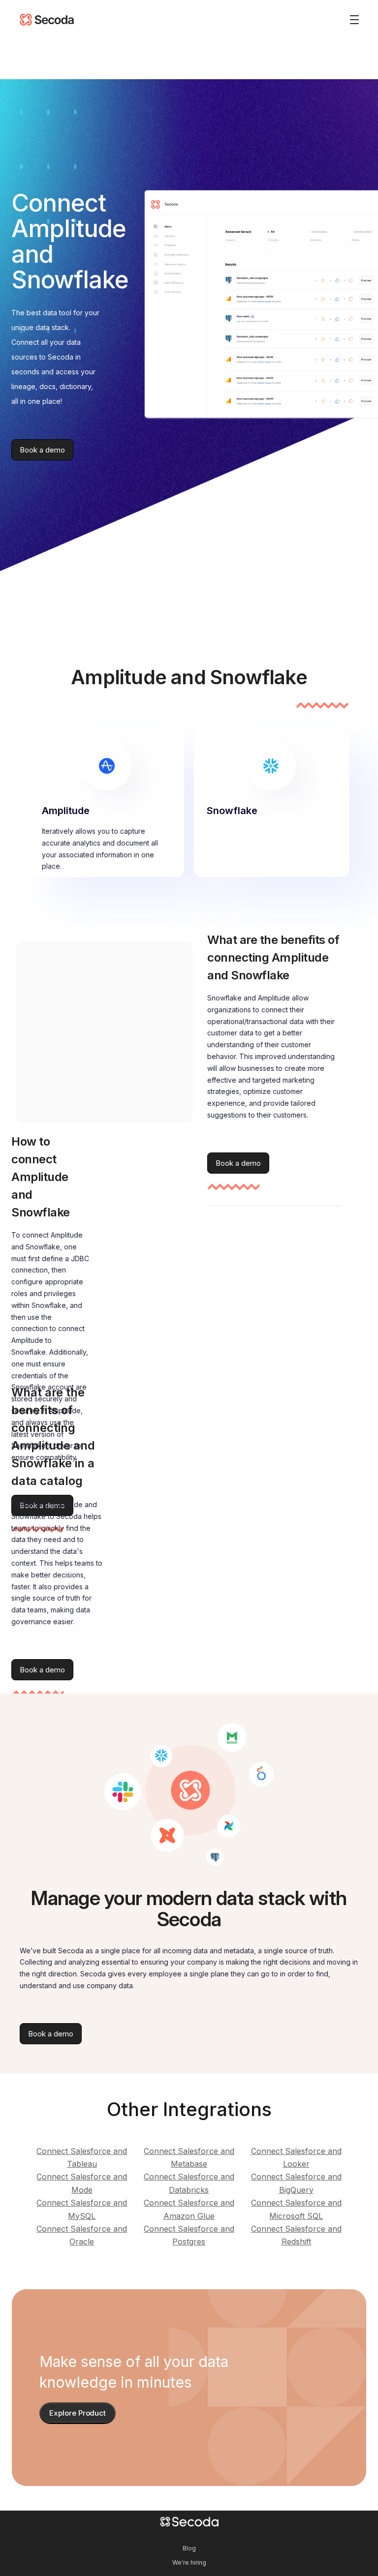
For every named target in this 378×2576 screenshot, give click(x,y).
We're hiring (189, 2562)
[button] (350, 20)
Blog (189, 2548)
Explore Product (78, 2413)
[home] (47, 20)
